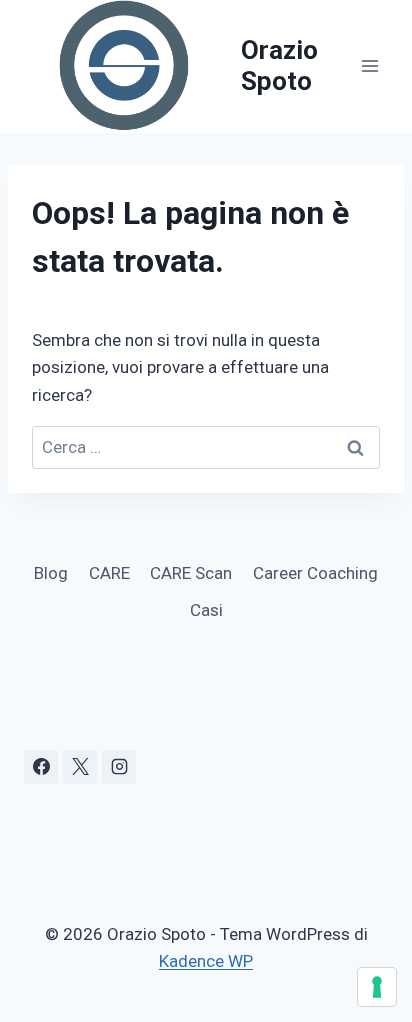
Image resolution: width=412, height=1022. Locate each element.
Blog (51, 573)
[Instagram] (119, 767)
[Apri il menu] (369, 66)
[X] (80, 767)
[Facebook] (41, 767)
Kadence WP (206, 961)
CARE (109, 573)
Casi (206, 610)
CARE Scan (191, 573)
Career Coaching (315, 573)
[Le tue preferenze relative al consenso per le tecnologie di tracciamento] (377, 987)
